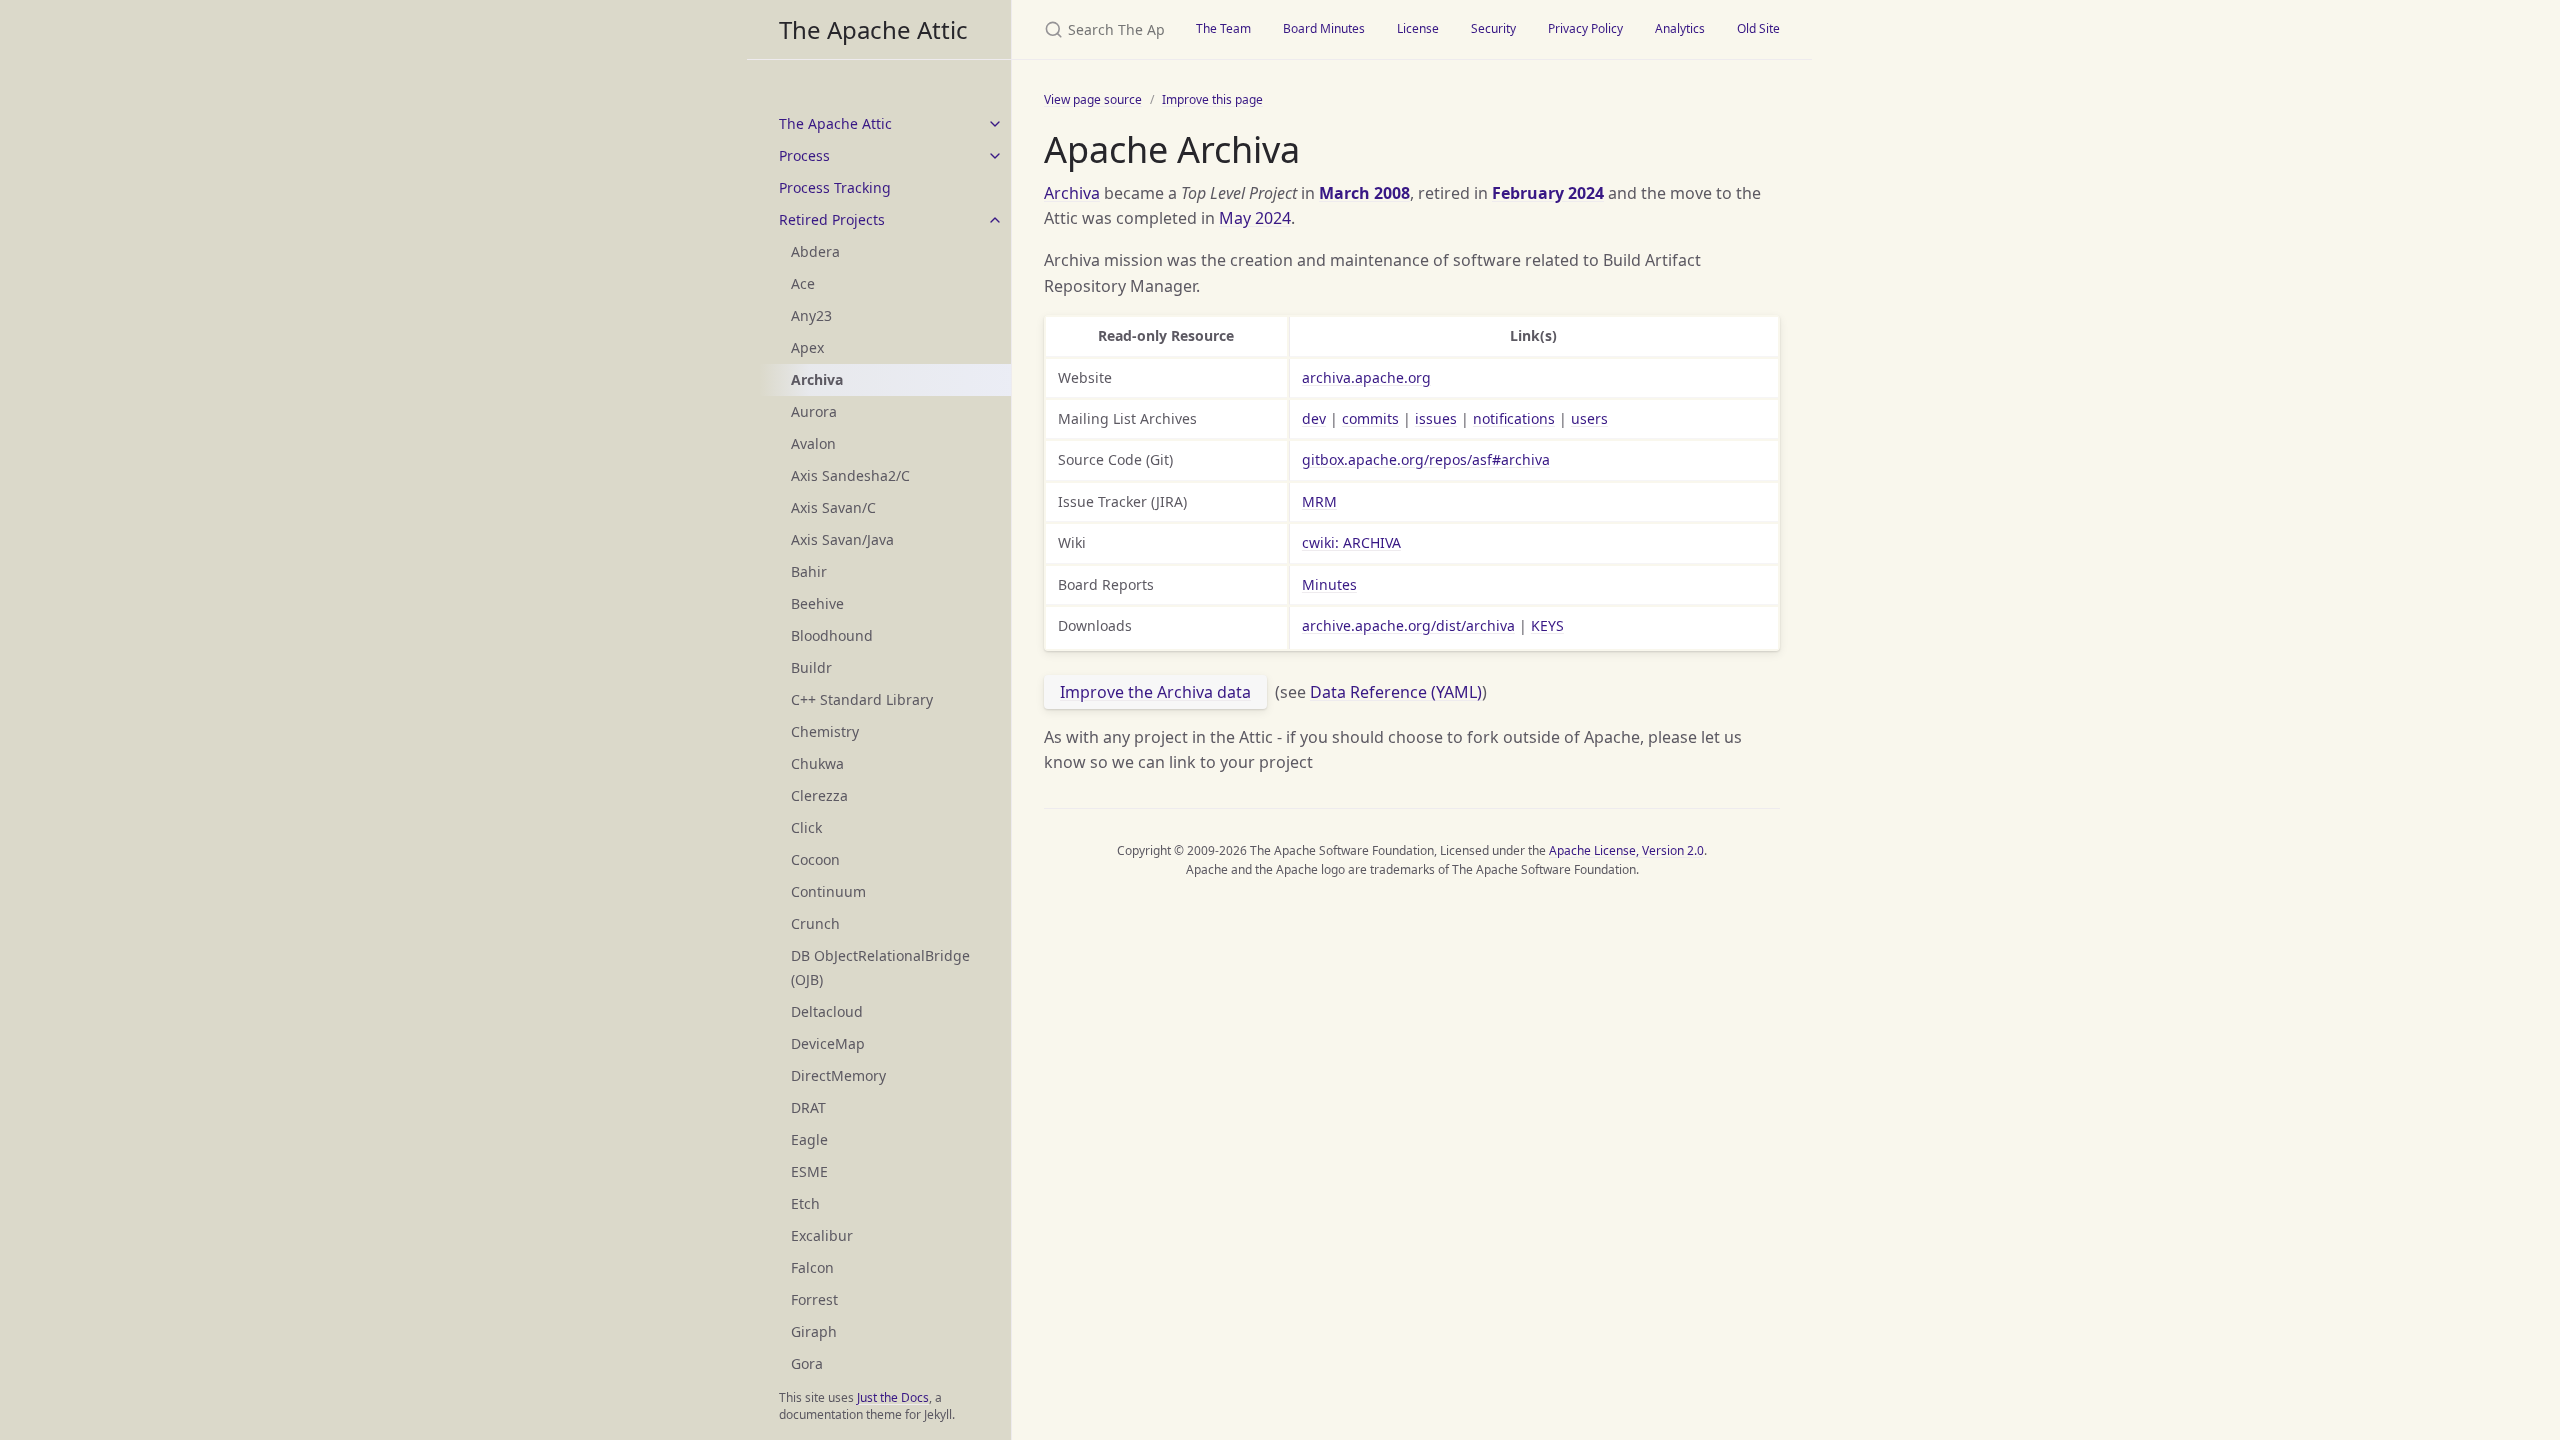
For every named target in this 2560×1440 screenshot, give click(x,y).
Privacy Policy (1585, 28)
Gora (807, 1363)
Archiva (1072, 193)
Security (1493, 28)
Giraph (814, 1331)
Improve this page (1212, 99)
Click (806, 827)
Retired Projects (832, 219)
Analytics (1680, 28)
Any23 (811, 315)
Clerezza (819, 795)
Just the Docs (893, 1397)
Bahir (809, 571)
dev (1314, 418)
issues (1436, 418)
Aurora (814, 411)
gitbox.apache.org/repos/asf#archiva (1426, 459)
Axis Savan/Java (842, 539)
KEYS (1547, 625)
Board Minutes (1324, 28)
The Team (1223, 28)
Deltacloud (827, 1011)
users (1589, 418)
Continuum (828, 891)
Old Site (1758, 28)
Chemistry (825, 731)
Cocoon (815, 859)
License (1418, 28)
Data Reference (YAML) (1396, 692)
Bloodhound (832, 635)
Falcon (812, 1267)
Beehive (817, 603)
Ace (803, 283)
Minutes (1329, 584)
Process (804, 155)
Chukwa (817, 763)
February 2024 (1548, 193)
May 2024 (1255, 218)
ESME (809, 1171)
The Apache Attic (873, 29)
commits (1370, 418)
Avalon (813, 443)
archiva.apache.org (1366, 377)
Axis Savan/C (833, 507)
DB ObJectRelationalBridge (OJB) (880, 967)
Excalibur (822, 1235)
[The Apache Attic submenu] (995, 124)
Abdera (815, 251)
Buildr (811, 667)
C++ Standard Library (862, 699)
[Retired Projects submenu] (995, 220)
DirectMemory (838, 1075)
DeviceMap (828, 1043)
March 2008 (1364, 193)
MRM (1319, 501)
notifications (1514, 418)
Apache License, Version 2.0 (1626, 850)
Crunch (815, 923)
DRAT (808, 1107)
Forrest (814, 1299)
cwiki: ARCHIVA (1351, 542)
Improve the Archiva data (1155, 692)
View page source (1093, 99)
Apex (807, 347)
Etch (805, 1203)
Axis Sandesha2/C (850, 475)
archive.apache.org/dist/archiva (1408, 625)
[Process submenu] (995, 156)
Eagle (809, 1139)
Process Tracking (835, 187)
